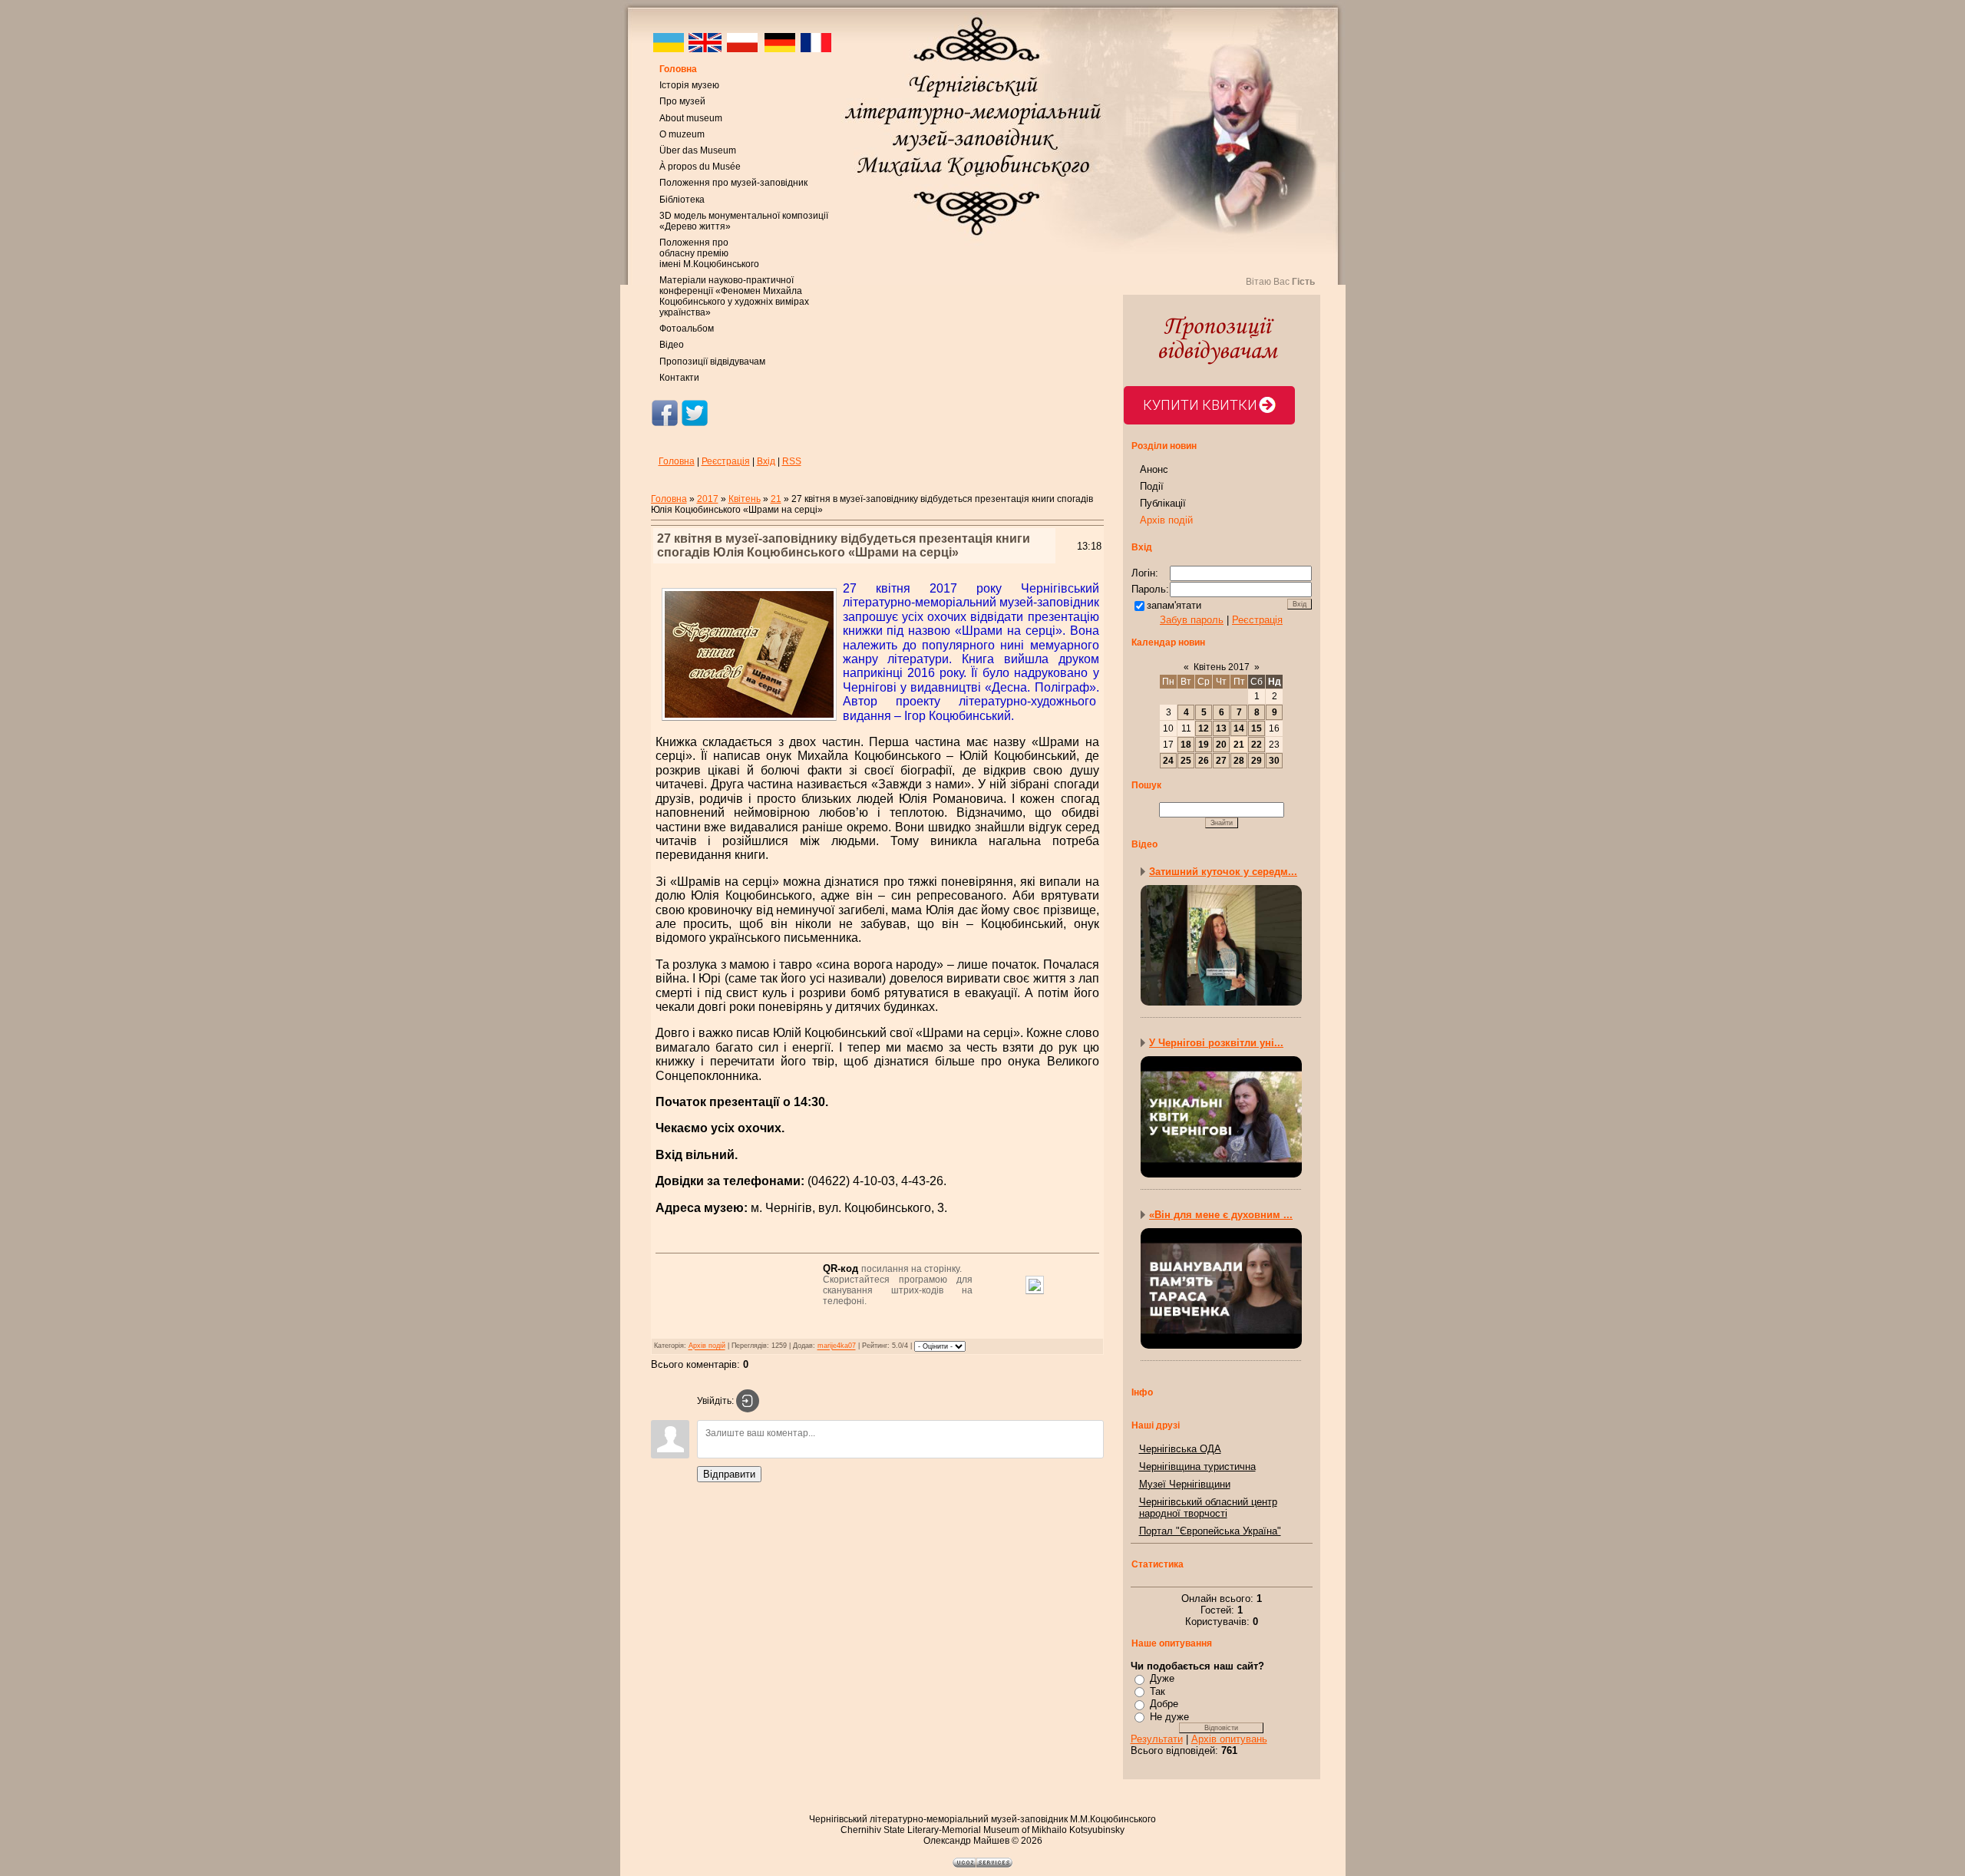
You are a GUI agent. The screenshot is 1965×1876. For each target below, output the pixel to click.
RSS (792, 461)
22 (1257, 745)
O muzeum (682, 134)
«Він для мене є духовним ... (1221, 1215)
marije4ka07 (837, 1346)
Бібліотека (682, 200)
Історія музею (689, 85)
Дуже (1162, 1678)
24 (1168, 761)
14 (1239, 728)
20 (1221, 745)
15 (1257, 728)
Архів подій (707, 1346)
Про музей (682, 101)
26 (1204, 761)
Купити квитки (1200, 405)
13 (1221, 728)
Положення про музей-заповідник (733, 183)
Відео (672, 345)
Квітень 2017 (1222, 667)
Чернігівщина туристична (1197, 1466)
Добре (1164, 1704)
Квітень (745, 499)
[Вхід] (748, 1401)
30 (1274, 761)
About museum (691, 118)
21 (776, 499)
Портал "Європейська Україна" (1210, 1531)
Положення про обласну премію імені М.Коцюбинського (709, 253)
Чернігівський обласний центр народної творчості (1208, 1508)
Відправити (729, 1474)
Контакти (679, 378)
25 (1186, 761)
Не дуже (1169, 1717)
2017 (708, 499)
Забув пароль (1192, 620)
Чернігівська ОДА (1180, 1449)
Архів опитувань (1229, 1739)
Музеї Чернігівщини (1185, 1484)
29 (1257, 761)
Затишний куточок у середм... (1223, 872)
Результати (1157, 1739)
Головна (678, 69)
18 (1186, 745)
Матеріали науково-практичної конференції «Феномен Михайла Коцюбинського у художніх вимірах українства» (734, 296)
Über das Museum (698, 150)
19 (1204, 745)
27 (1221, 761)
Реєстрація (726, 461)
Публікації (1163, 503)
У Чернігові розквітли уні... (1216, 1043)
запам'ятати (1174, 605)
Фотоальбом (687, 329)
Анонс (1154, 469)
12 (1204, 728)
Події (1152, 486)
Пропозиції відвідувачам (712, 362)
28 (1239, 761)
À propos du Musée (700, 167)
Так (1158, 1691)
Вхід (766, 461)
